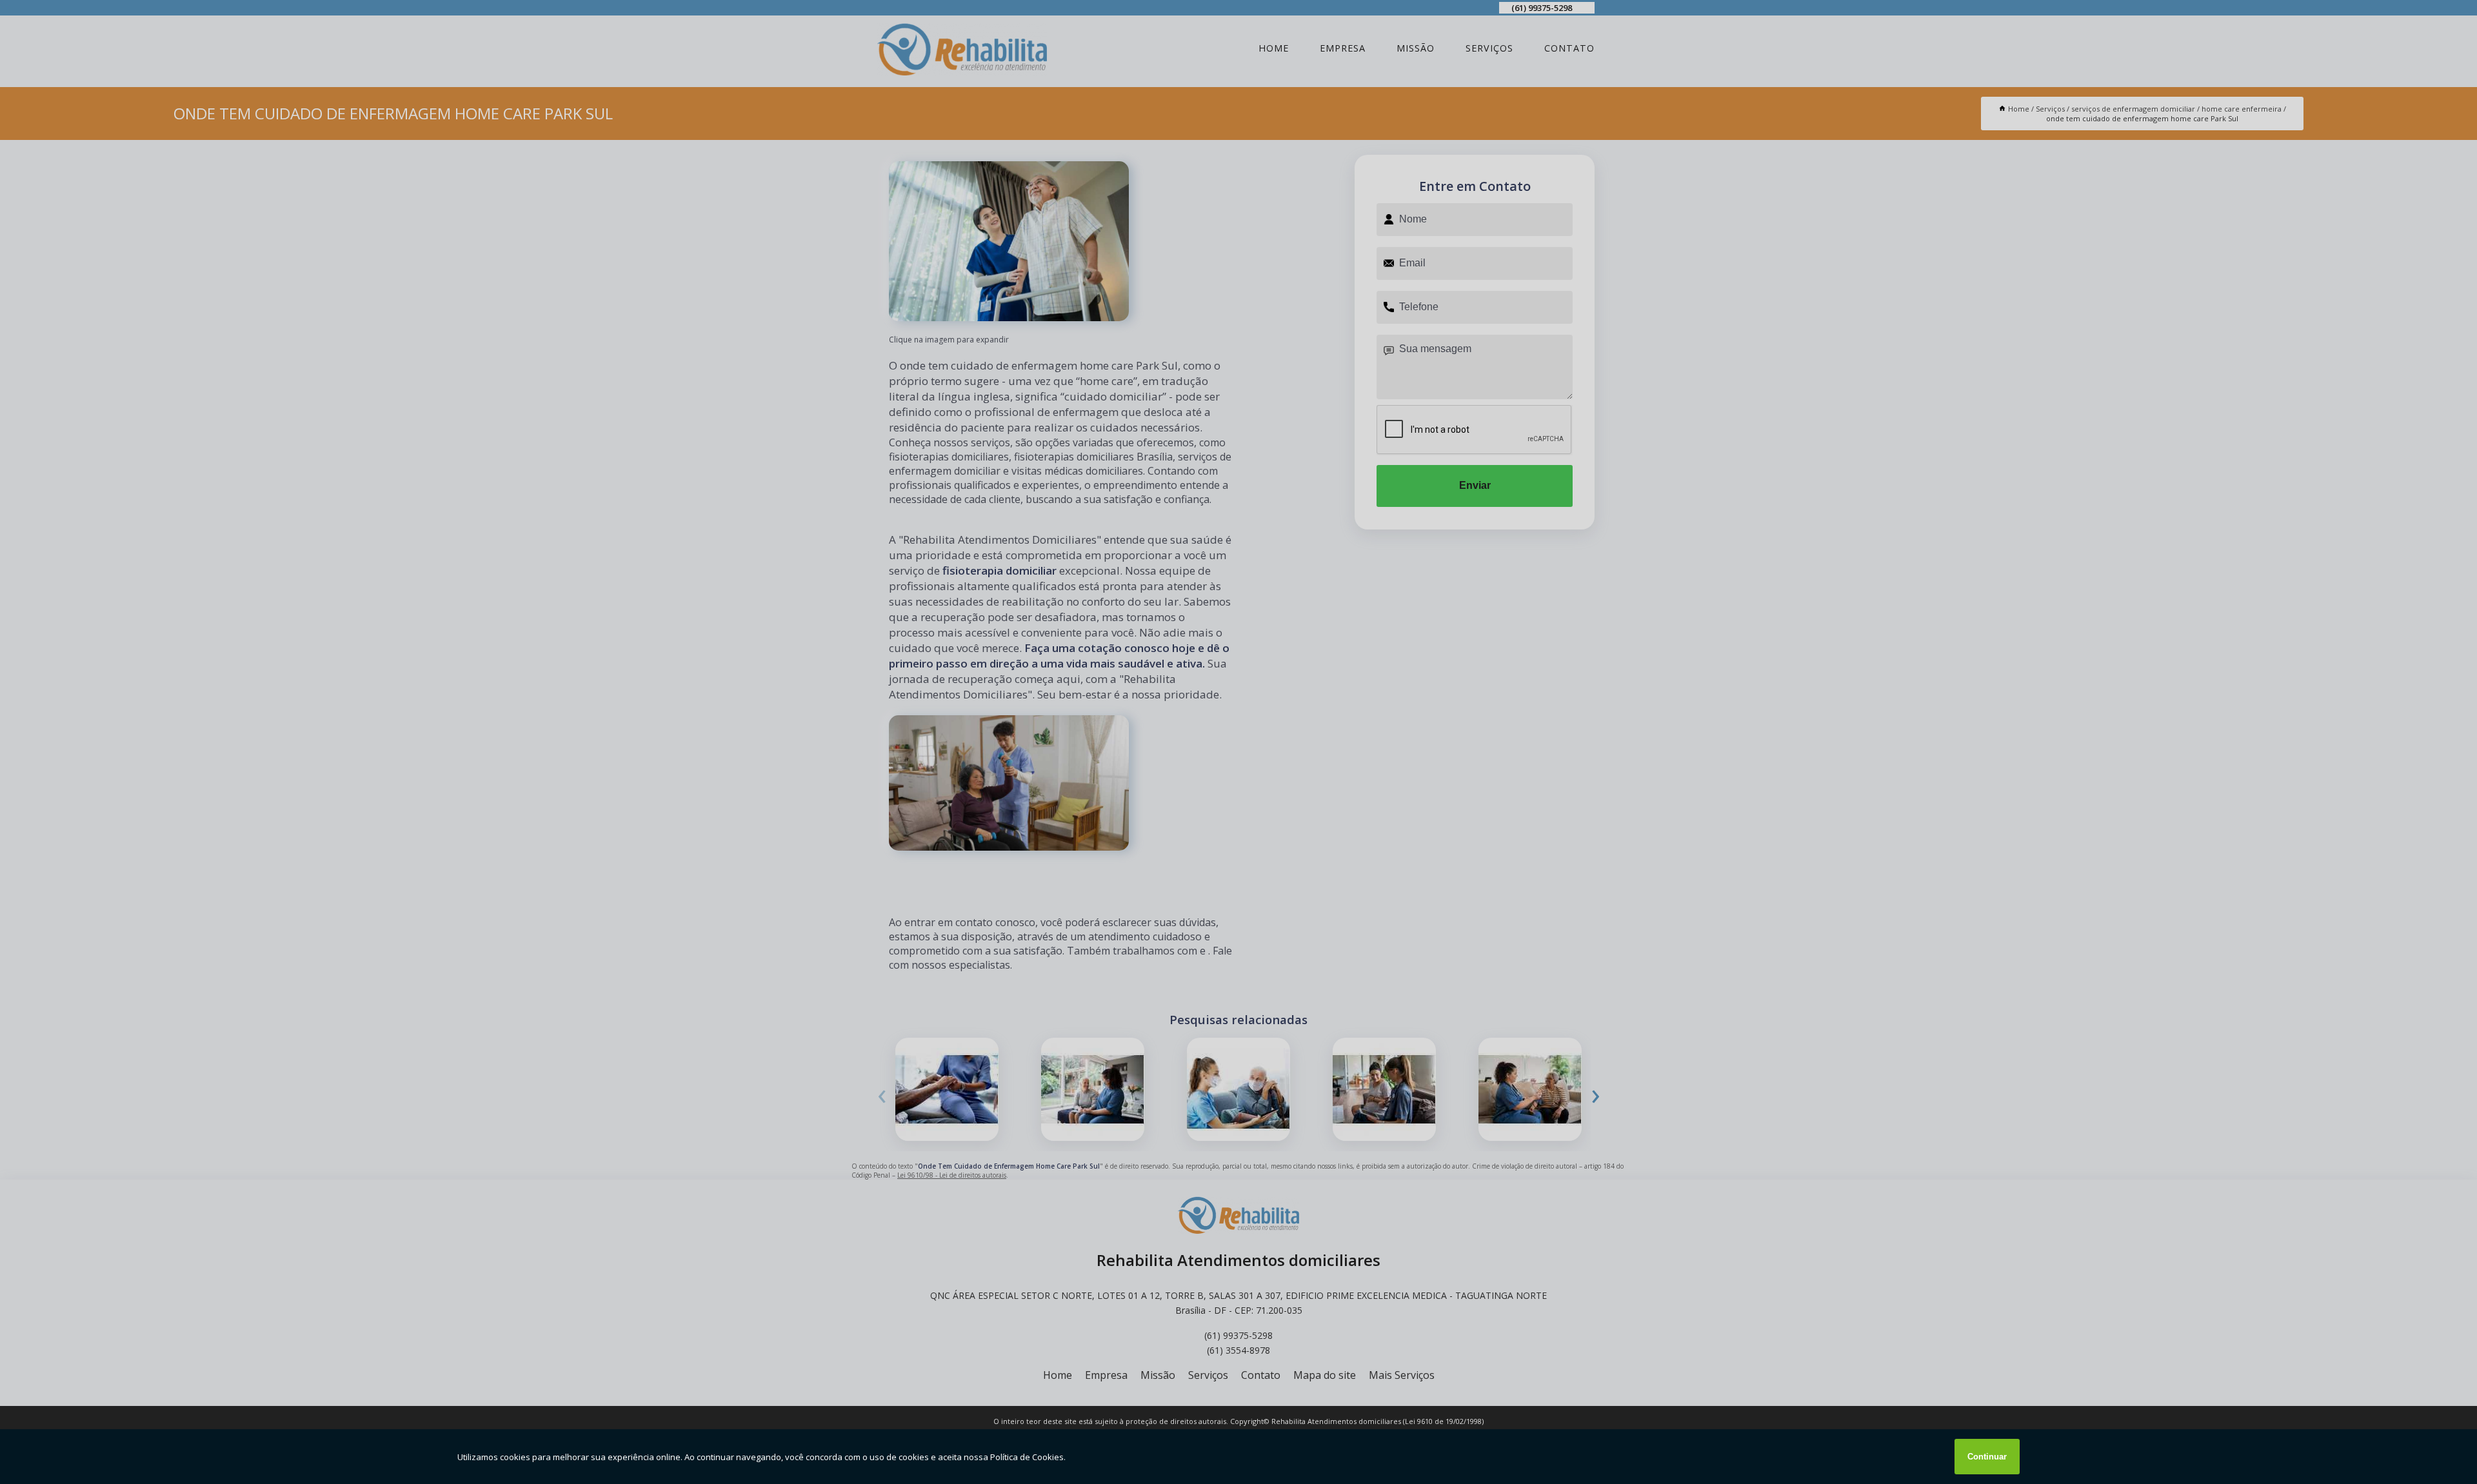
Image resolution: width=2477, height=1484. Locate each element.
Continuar (1987, 1457)
